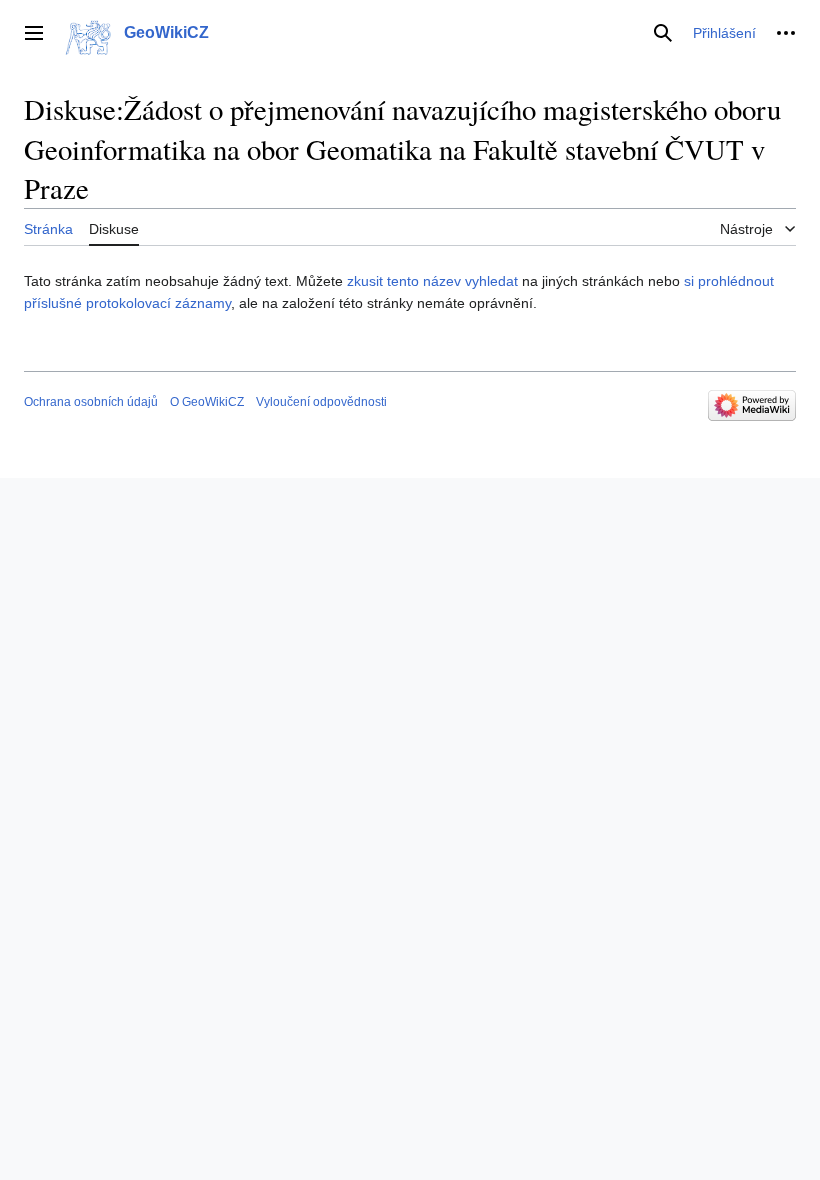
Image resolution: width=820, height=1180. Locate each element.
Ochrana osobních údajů (91, 402)
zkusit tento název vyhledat (432, 281)
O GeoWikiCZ (207, 402)
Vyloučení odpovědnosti (321, 402)
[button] (34, 33)
